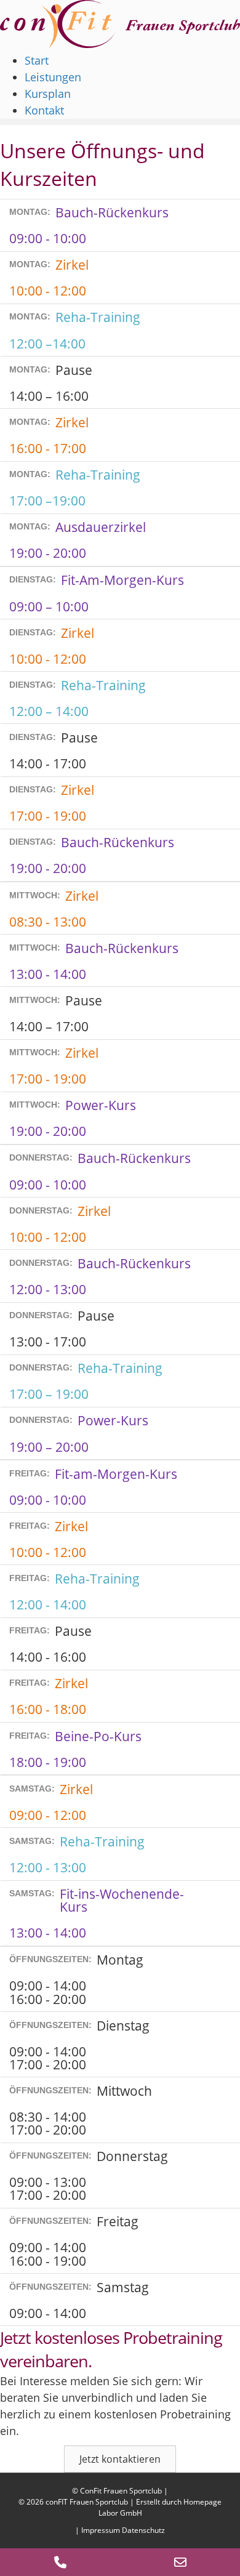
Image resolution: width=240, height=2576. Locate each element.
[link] (37, 60)
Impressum (101, 2530)
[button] (120, 2459)
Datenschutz (143, 2530)
